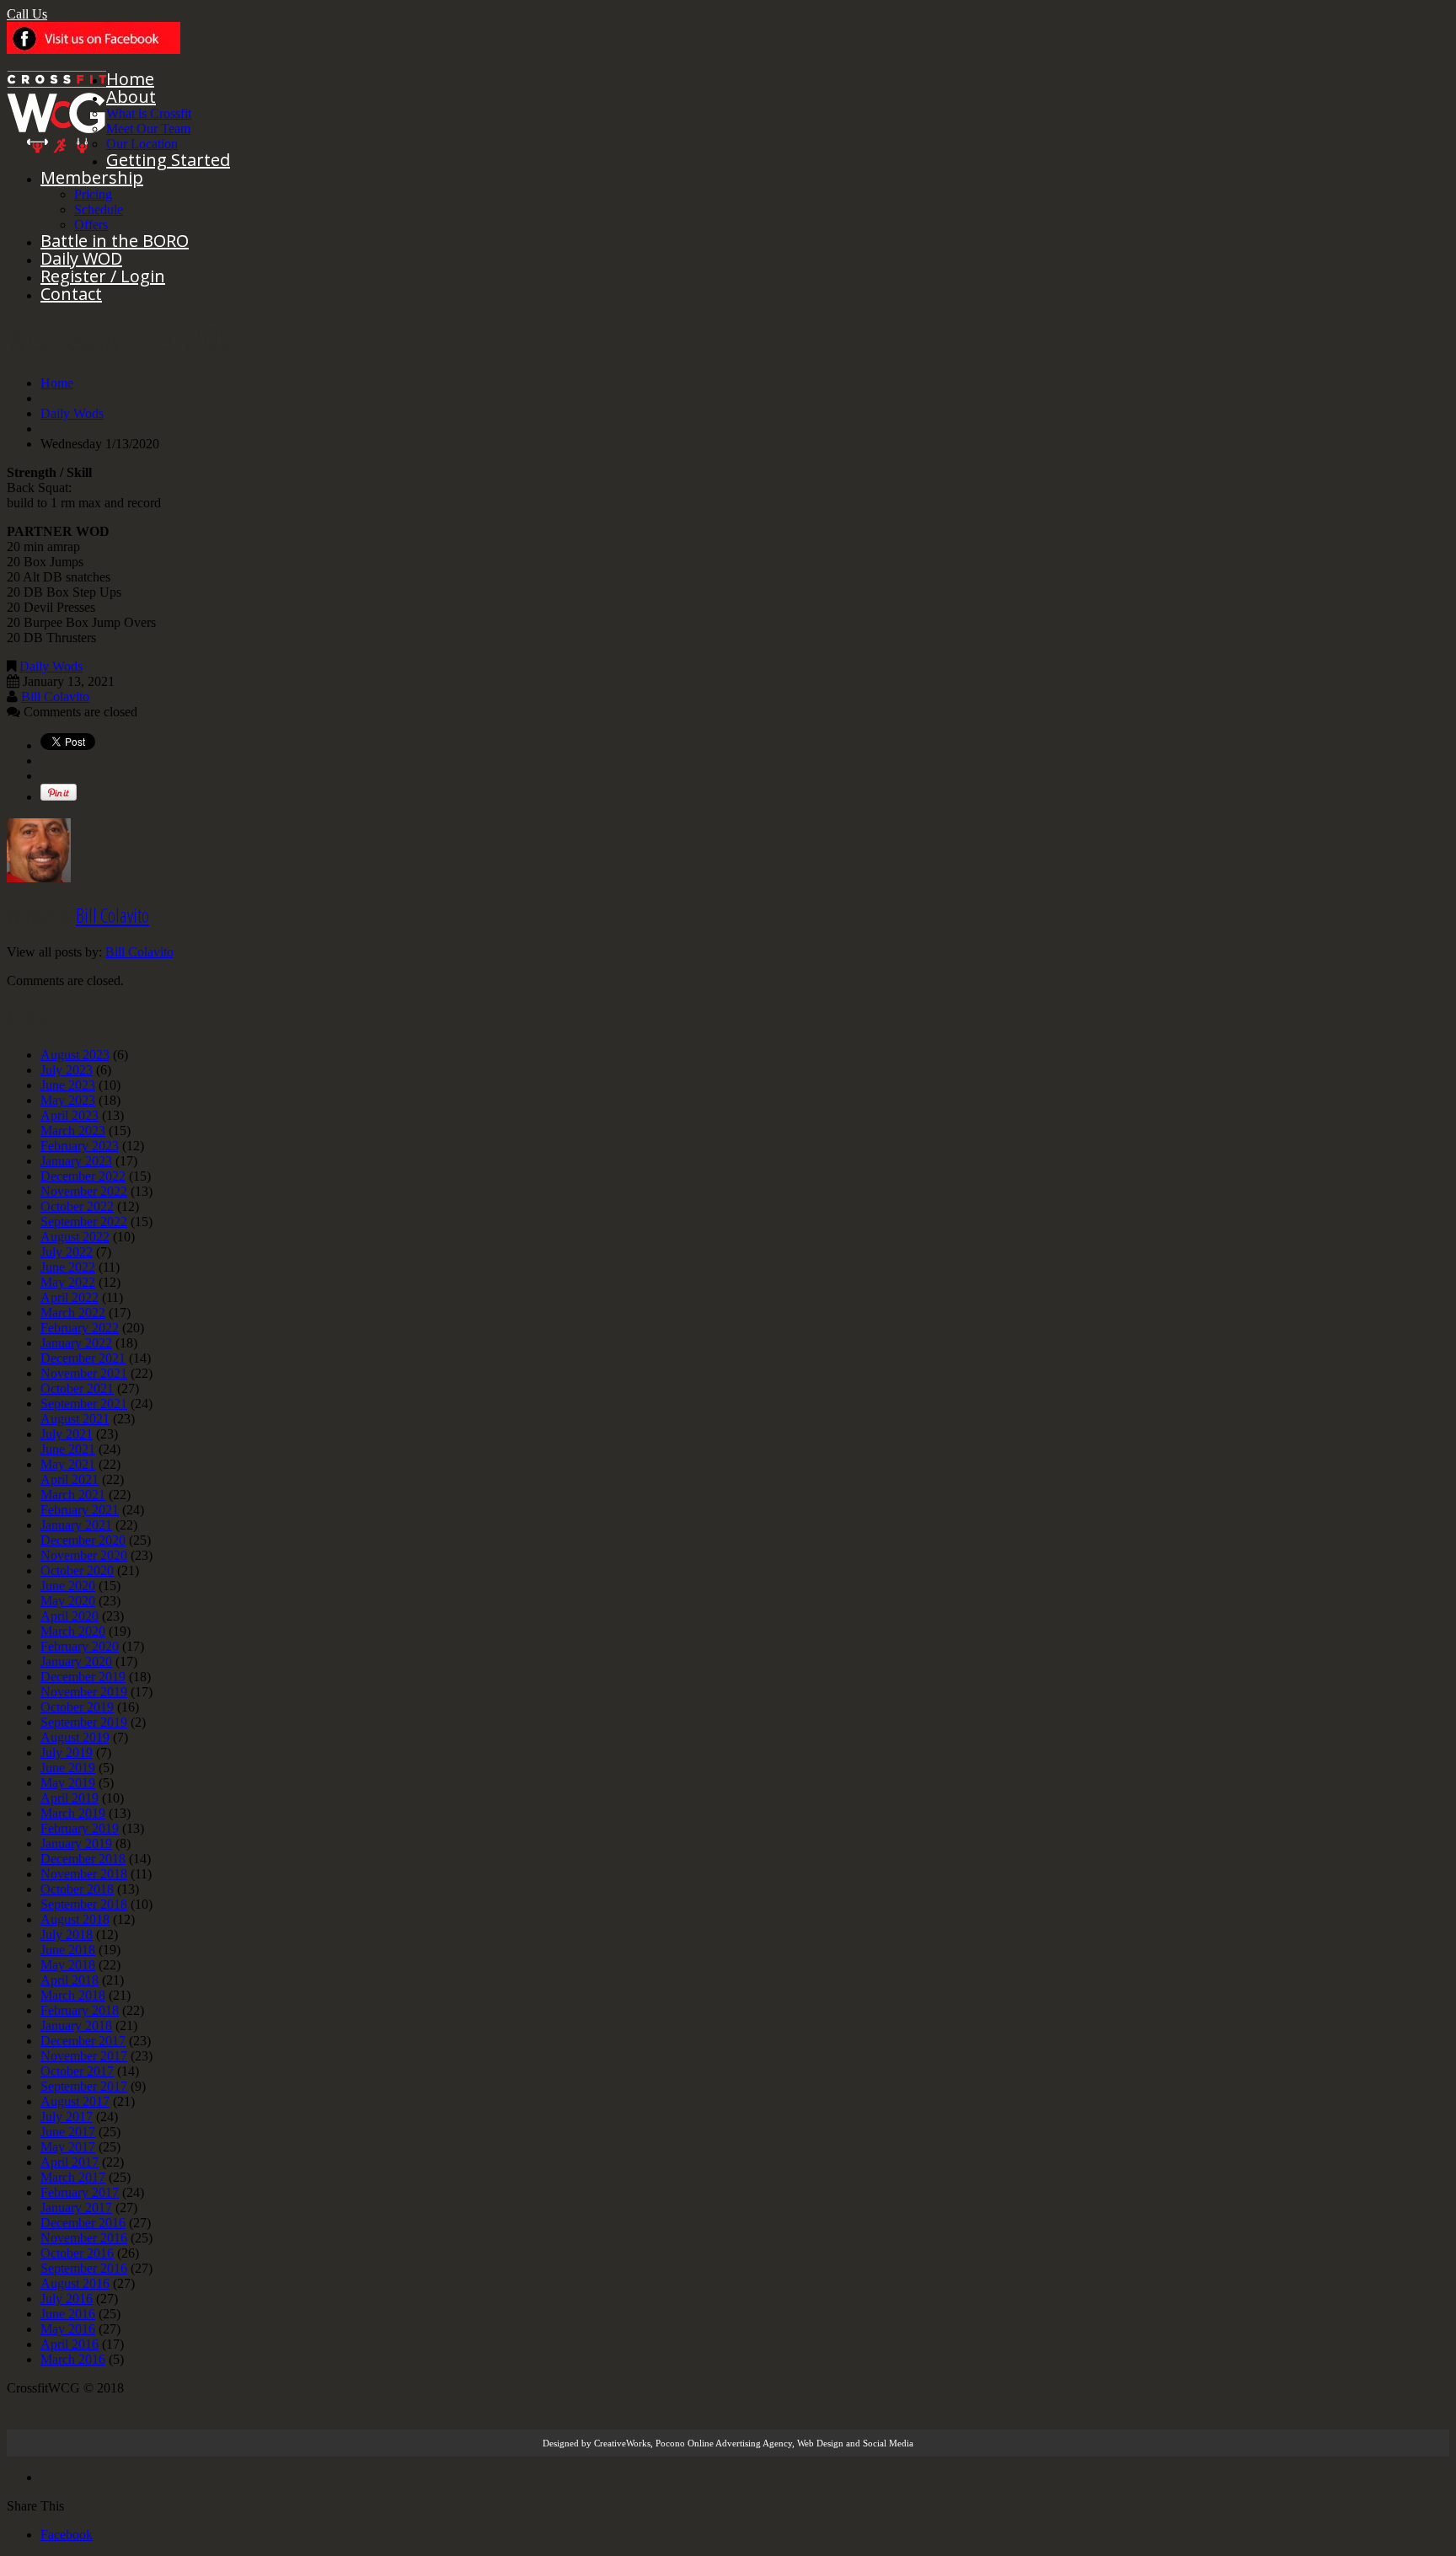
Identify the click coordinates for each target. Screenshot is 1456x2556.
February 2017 (80, 2192)
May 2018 (68, 1965)
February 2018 (80, 2010)
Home (130, 79)
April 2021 (70, 1479)
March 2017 (73, 2177)
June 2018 (68, 1950)
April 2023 (70, 1115)
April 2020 (70, 1616)
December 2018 (83, 1859)
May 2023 (68, 1100)
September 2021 (84, 1404)
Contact (71, 294)
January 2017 (76, 2208)
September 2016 (84, 2268)
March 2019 (73, 1813)
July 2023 (67, 1070)
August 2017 (75, 2101)
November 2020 (84, 1555)
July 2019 (67, 1752)
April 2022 (70, 1297)
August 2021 (75, 1419)
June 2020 (68, 1586)
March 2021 (73, 1495)
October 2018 (77, 1889)
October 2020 (77, 1570)
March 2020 (73, 1631)
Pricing (93, 194)
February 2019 (80, 1828)
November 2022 (84, 1191)
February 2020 (80, 1646)
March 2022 (73, 1313)
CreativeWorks (622, 2443)
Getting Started (168, 160)
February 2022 (80, 1328)
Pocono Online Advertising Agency (724, 2443)
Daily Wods (72, 413)
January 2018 (76, 2026)
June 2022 (68, 1267)
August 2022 (75, 1237)
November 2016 (84, 2238)
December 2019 (83, 1677)
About (131, 96)
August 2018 (75, 1919)
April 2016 (70, 2344)
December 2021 (83, 1358)
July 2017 (67, 2117)
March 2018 (73, 1995)
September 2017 (84, 2086)
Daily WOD (81, 258)
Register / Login (103, 276)
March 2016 (73, 2359)
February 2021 (80, 1510)
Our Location (142, 144)
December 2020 (83, 1540)
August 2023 (75, 1055)
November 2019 (84, 1692)
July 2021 (67, 1434)
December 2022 (83, 1176)
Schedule (99, 209)
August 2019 (75, 1737)
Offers (91, 225)
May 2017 (68, 2147)
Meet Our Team (148, 129)
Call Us (27, 14)
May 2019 (68, 1783)
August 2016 (75, 2283)
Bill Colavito (55, 697)
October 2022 (77, 1206)
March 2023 (73, 1131)
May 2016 (68, 2329)
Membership (92, 177)
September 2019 (84, 1722)
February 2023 (80, 1146)
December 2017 (83, 2041)
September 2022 (84, 1222)
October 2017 (77, 2071)
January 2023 (76, 1161)
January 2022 (76, 1343)
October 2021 (77, 1388)
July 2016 (67, 2299)
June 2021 (68, 1449)
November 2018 (84, 1874)
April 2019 (70, 1798)
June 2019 (68, 1768)
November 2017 (84, 2056)
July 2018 (67, 1934)
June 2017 (68, 2132)
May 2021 (68, 1464)
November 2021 (84, 1373)
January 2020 (76, 1661)
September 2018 (84, 1904)
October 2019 (77, 1707)
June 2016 (68, 2314)
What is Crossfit (149, 113)
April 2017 (70, 2162)
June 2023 (68, 1085)
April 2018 (70, 1980)
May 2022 (68, 1282)
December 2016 (83, 2223)
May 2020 (68, 1601)
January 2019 (76, 1843)
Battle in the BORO (115, 241)
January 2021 (76, 1525)
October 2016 (77, 2253)
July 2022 (67, 1252)
